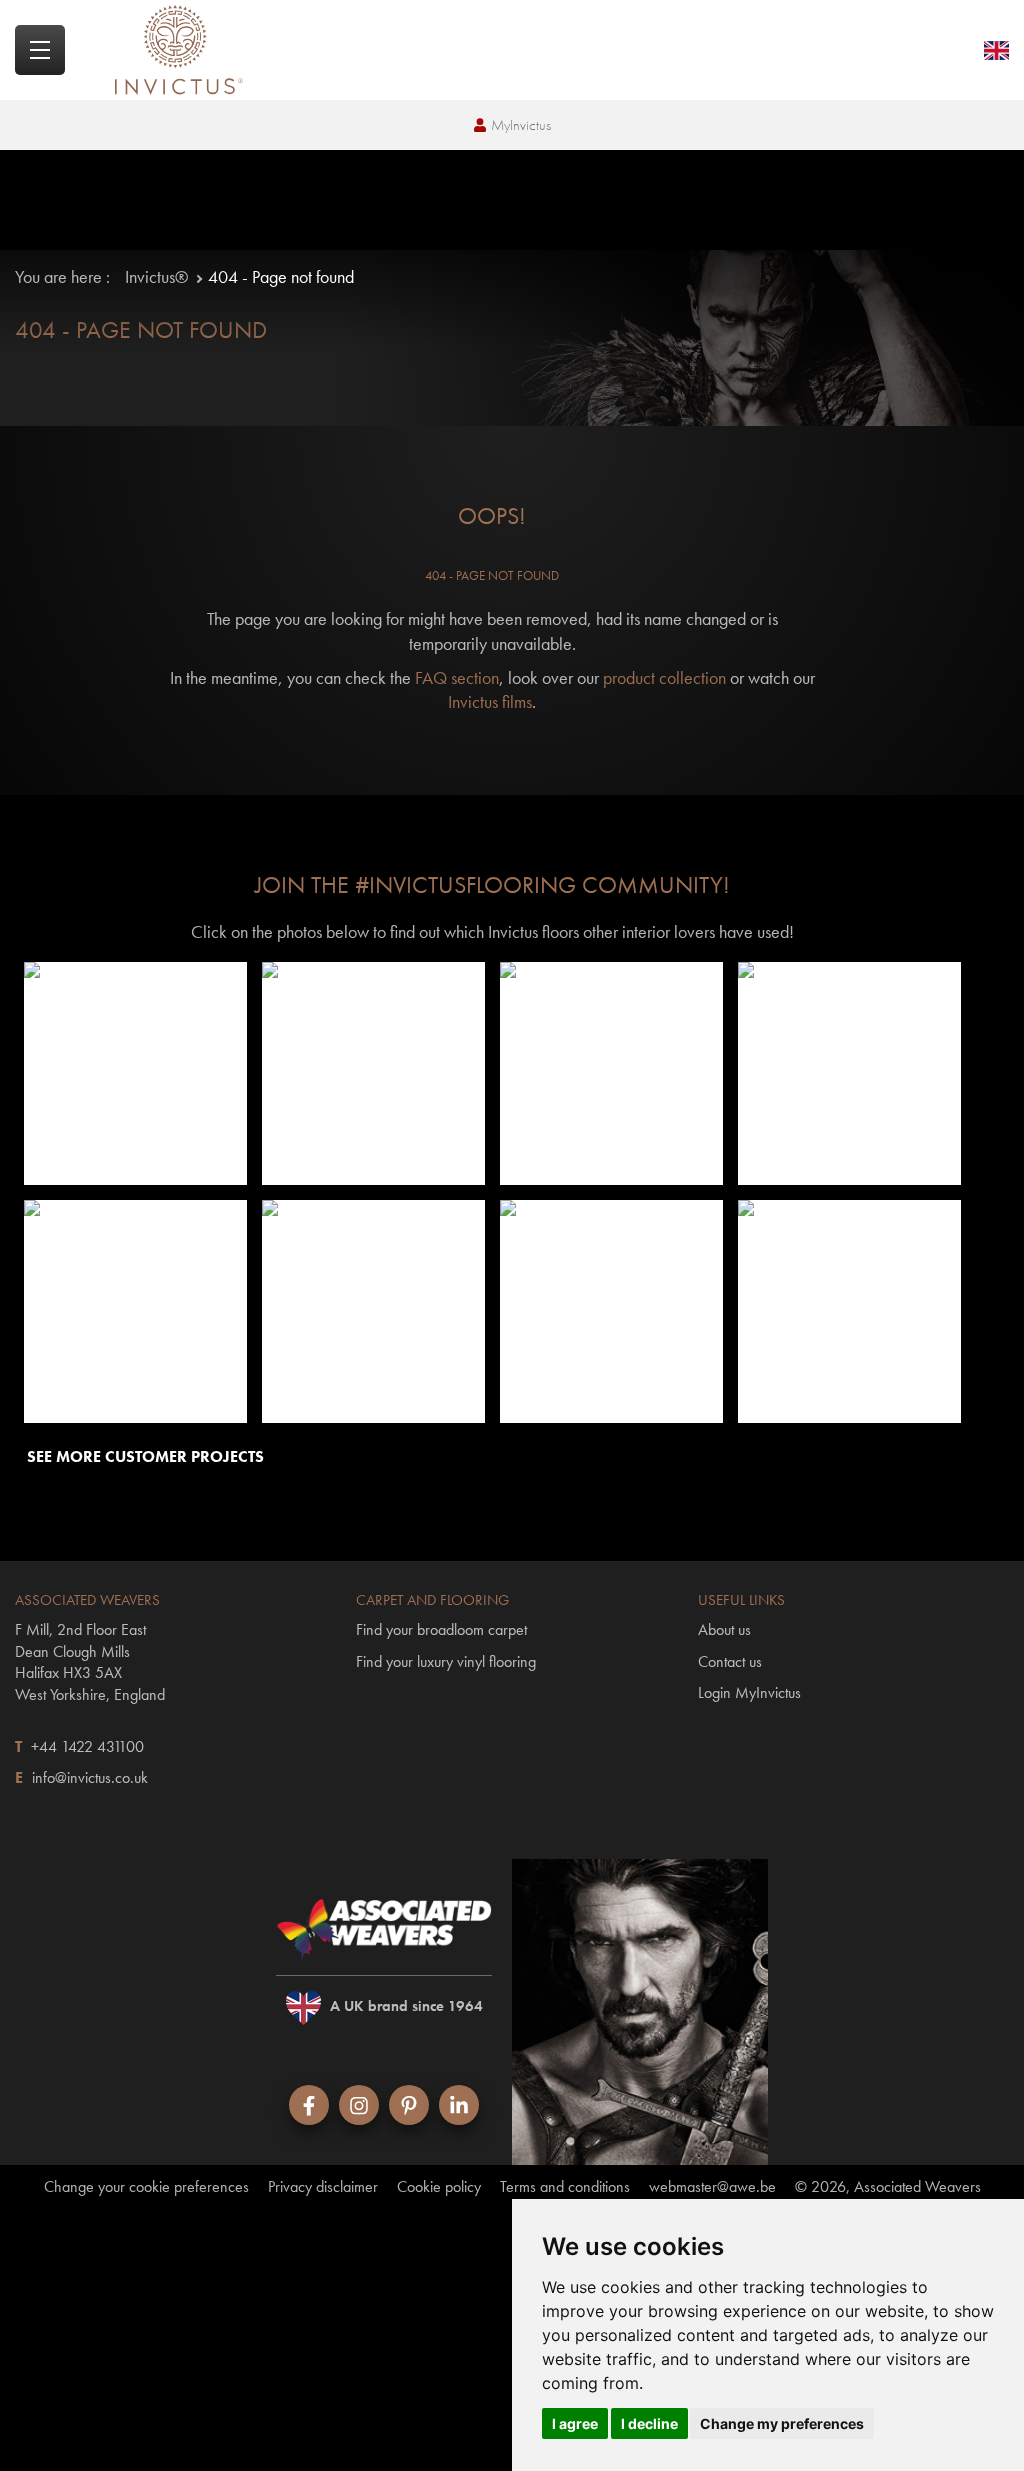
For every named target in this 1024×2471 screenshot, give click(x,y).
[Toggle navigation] (40, 50)
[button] (135, 1074)
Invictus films (490, 701)
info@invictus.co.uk (90, 1777)
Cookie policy (439, 2187)
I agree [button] (575, 2423)
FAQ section (457, 677)
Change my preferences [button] (782, 2423)
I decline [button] (649, 2423)
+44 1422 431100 (87, 1746)
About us (724, 1629)
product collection (664, 677)
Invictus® (156, 276)
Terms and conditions (565, 2187)
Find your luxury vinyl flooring (446, 1661)
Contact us (730, 1661)
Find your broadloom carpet (441, 1629)
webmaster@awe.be (712, 2187)
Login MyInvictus (749, 1692)
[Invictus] (179, 50)
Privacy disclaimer (323, 2187)
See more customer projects (145, 1456)
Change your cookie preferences (146, 2187)
